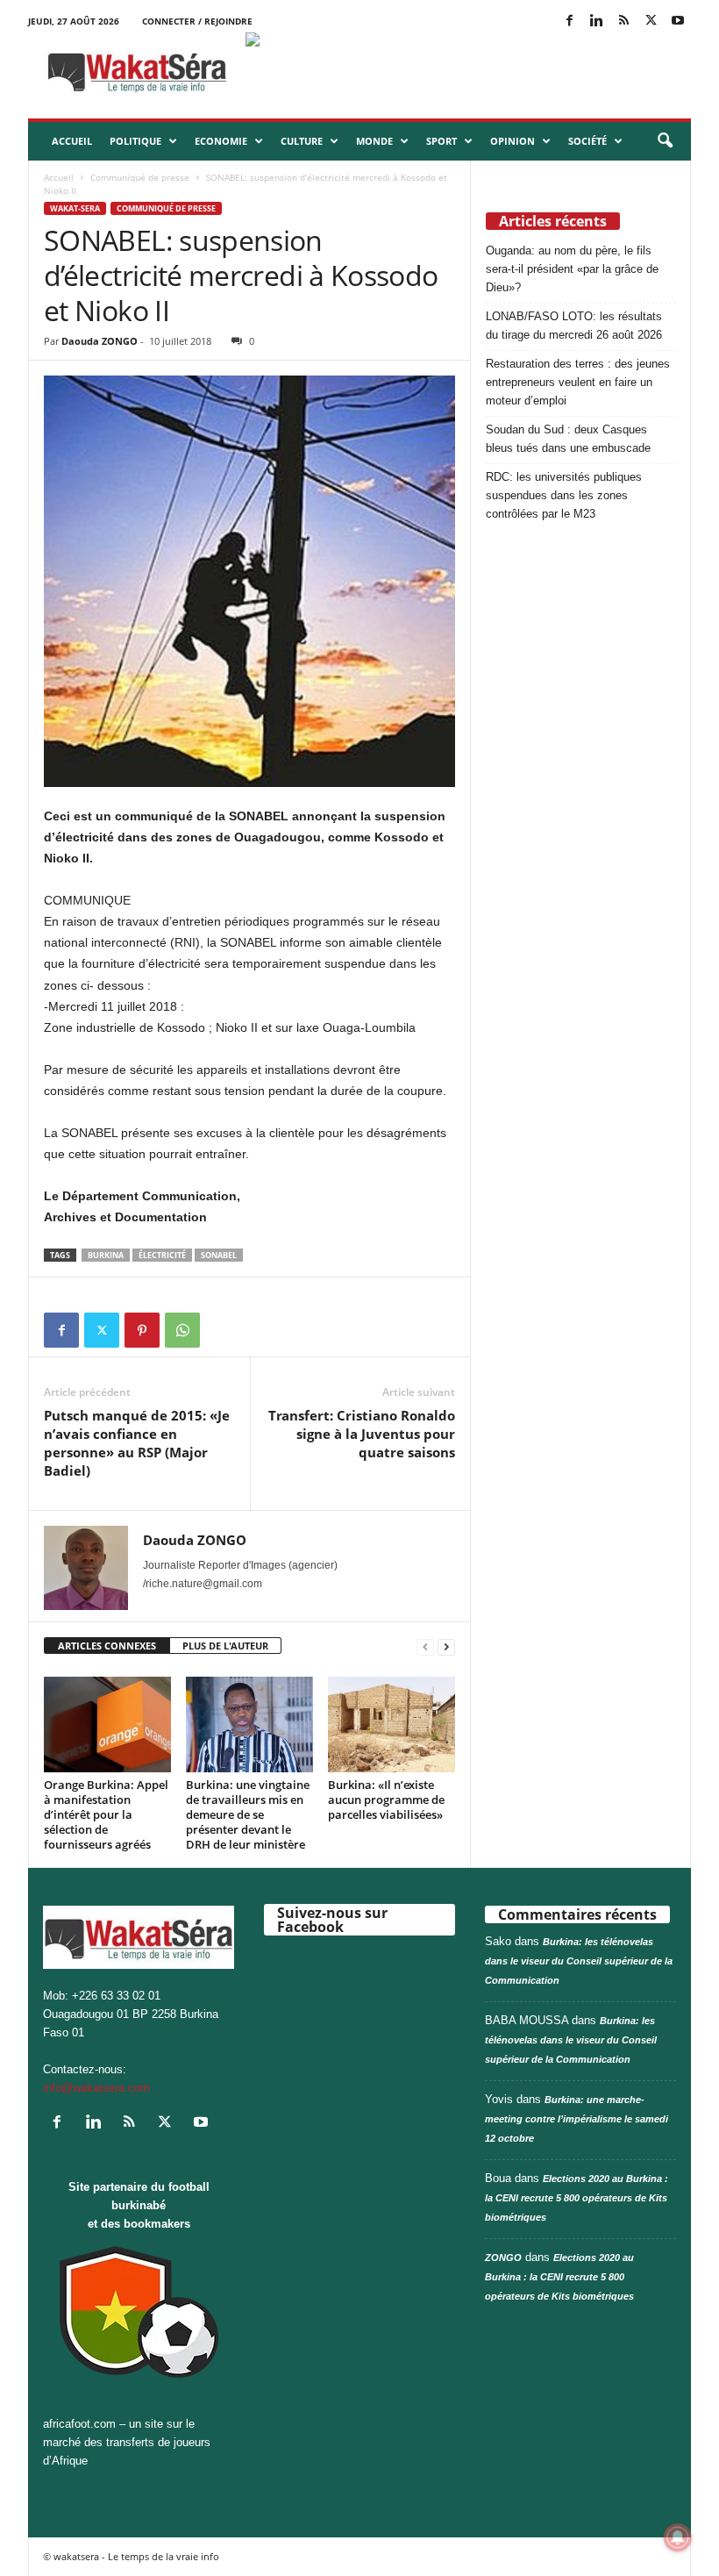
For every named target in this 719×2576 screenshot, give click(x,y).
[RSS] (623, 21)
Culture (302, 141)
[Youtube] (678, 21)
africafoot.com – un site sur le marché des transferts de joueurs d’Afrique (127, 2442)
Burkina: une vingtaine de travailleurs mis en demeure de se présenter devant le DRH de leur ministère (248, 1814)
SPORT (441, 141)
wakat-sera (75, 208)
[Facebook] (569, 21)
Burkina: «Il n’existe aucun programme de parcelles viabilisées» (386, 1800)
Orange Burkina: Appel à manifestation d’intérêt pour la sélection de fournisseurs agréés (106, 1814)
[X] (651, 21)
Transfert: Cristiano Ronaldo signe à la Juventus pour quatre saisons (362, 1434)
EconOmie (221, 141)
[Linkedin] (596, 21)
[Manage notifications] (678, 2537)
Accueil (72, 141)
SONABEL (219, 1255)
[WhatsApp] (182, 1330)
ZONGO (503, 2258)
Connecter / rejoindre (197, 21)
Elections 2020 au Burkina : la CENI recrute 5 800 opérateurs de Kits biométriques (577, 2198)
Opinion (513, 141)
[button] (665, 141)
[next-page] (446, 1646)
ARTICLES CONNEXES (107, 1646)
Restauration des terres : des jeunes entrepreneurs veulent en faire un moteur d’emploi (578, 382)
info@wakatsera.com (96, 2088)
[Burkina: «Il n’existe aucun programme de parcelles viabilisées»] (392, 1724)
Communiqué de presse (140, 177)
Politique (135, 141)
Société (587, 141)
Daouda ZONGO (100, 341)
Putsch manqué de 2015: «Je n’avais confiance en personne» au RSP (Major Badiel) (137, 1443)
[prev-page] (425, 1646)
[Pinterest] (142, 1330)
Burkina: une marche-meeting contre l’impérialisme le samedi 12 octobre (577, 2119)
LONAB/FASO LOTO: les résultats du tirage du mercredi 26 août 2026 (574, 326)
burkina (106, 1255)
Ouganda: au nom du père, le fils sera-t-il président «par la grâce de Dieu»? (572, 269)
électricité (162, 1255)
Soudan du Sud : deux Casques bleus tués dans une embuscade (568, 439)
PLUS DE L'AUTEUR (225, 1646)
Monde (374, 141)
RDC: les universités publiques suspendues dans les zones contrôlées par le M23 (564, 495)
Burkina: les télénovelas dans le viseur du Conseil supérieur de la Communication (579, 1961)
